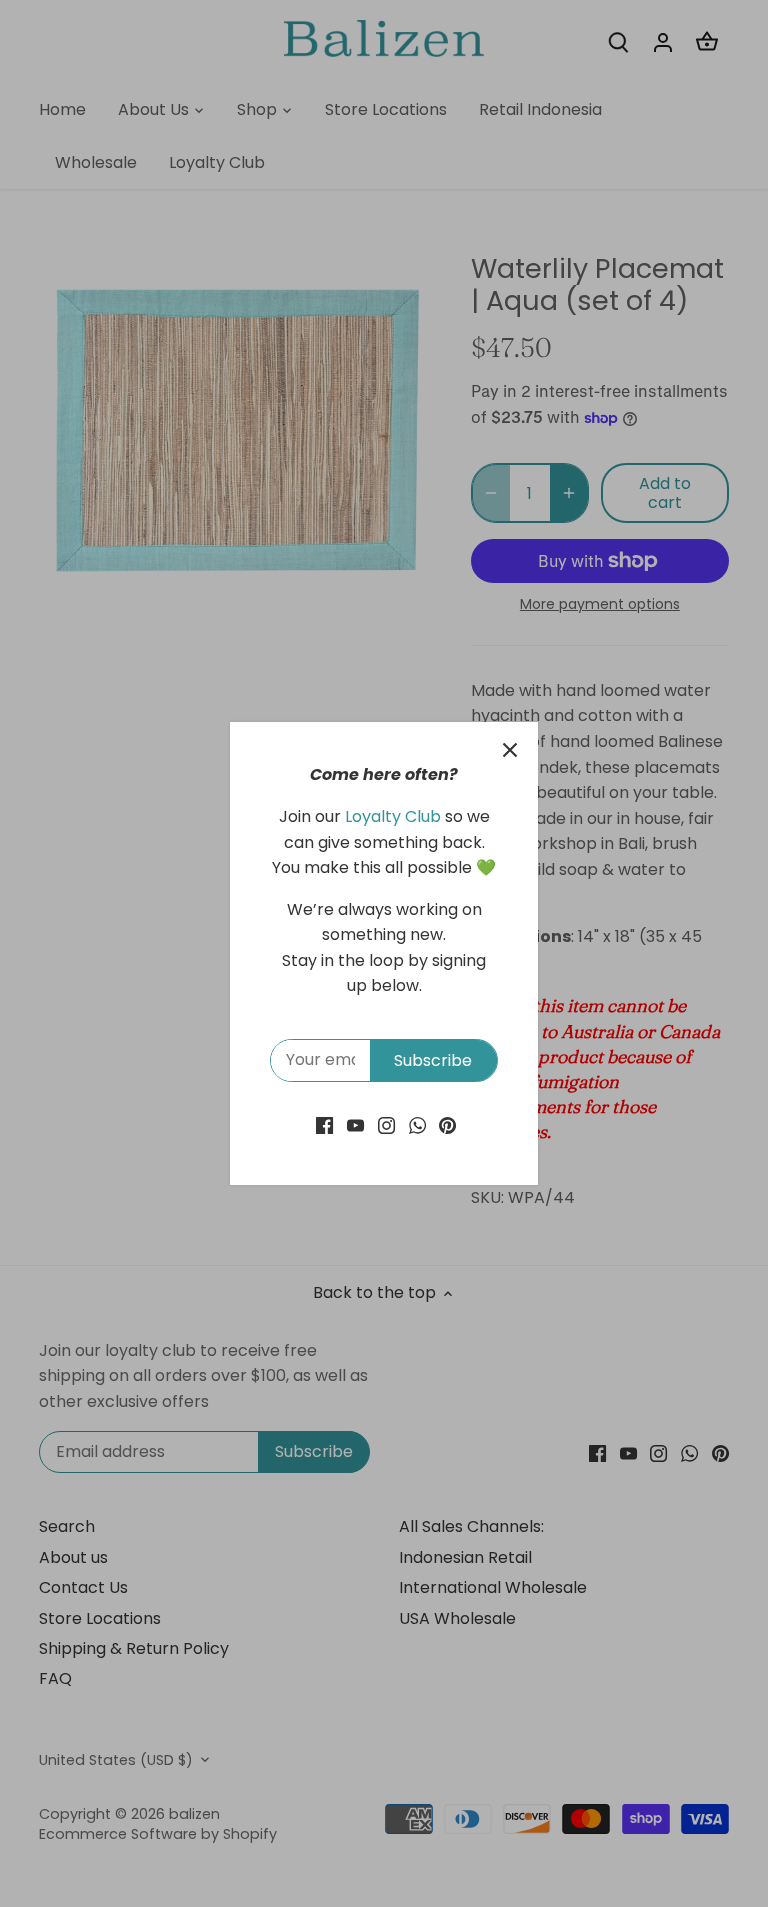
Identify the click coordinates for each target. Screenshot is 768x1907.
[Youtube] (355, 1125)
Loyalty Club (393, 816)
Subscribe (433, 1060)
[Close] (510, 750)
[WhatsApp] (417, 1125)
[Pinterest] (447, 1125)
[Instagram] (386, 1125)
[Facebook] (324, 1125)
